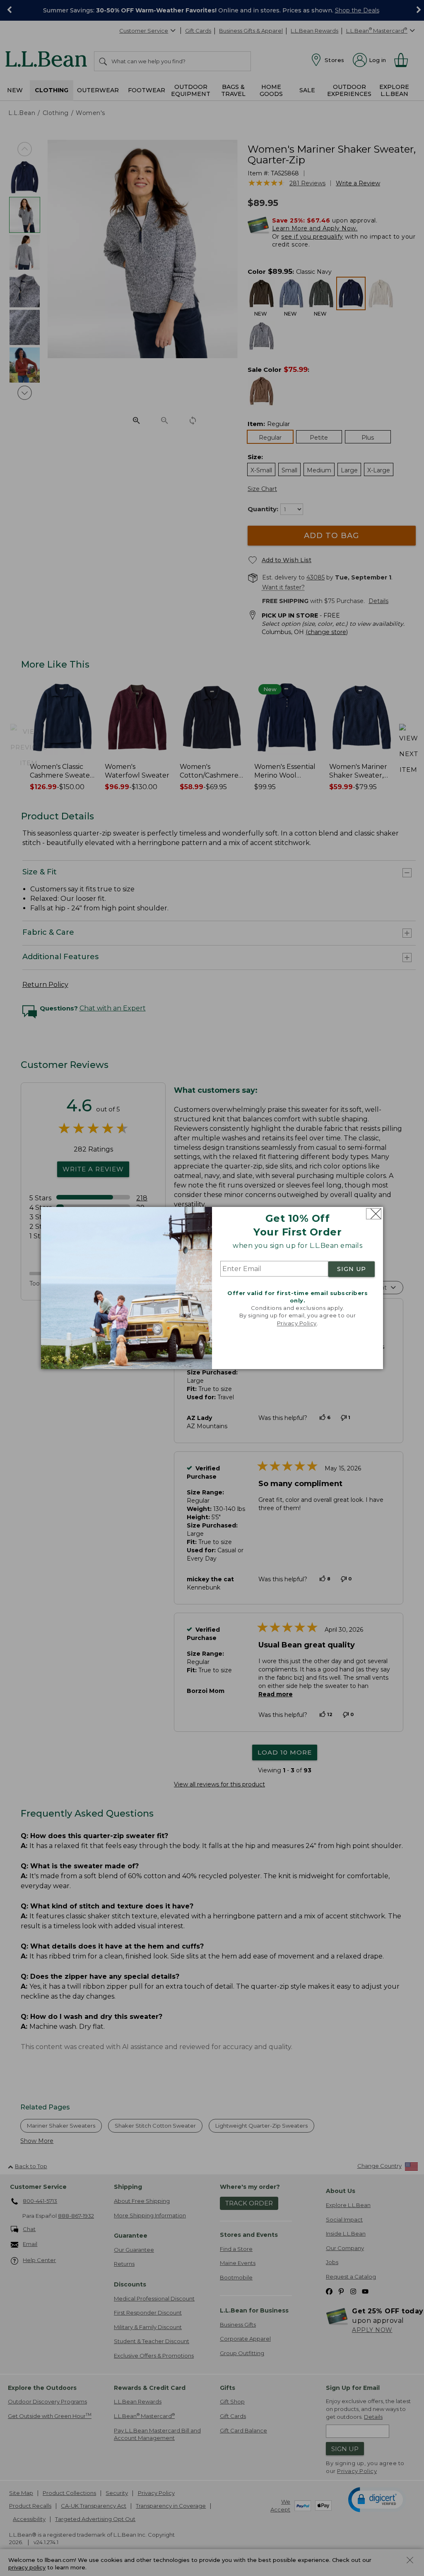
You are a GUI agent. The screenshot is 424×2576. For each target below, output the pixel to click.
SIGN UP (352, 1269)
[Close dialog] (374, 1214)
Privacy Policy (297, 1323)
